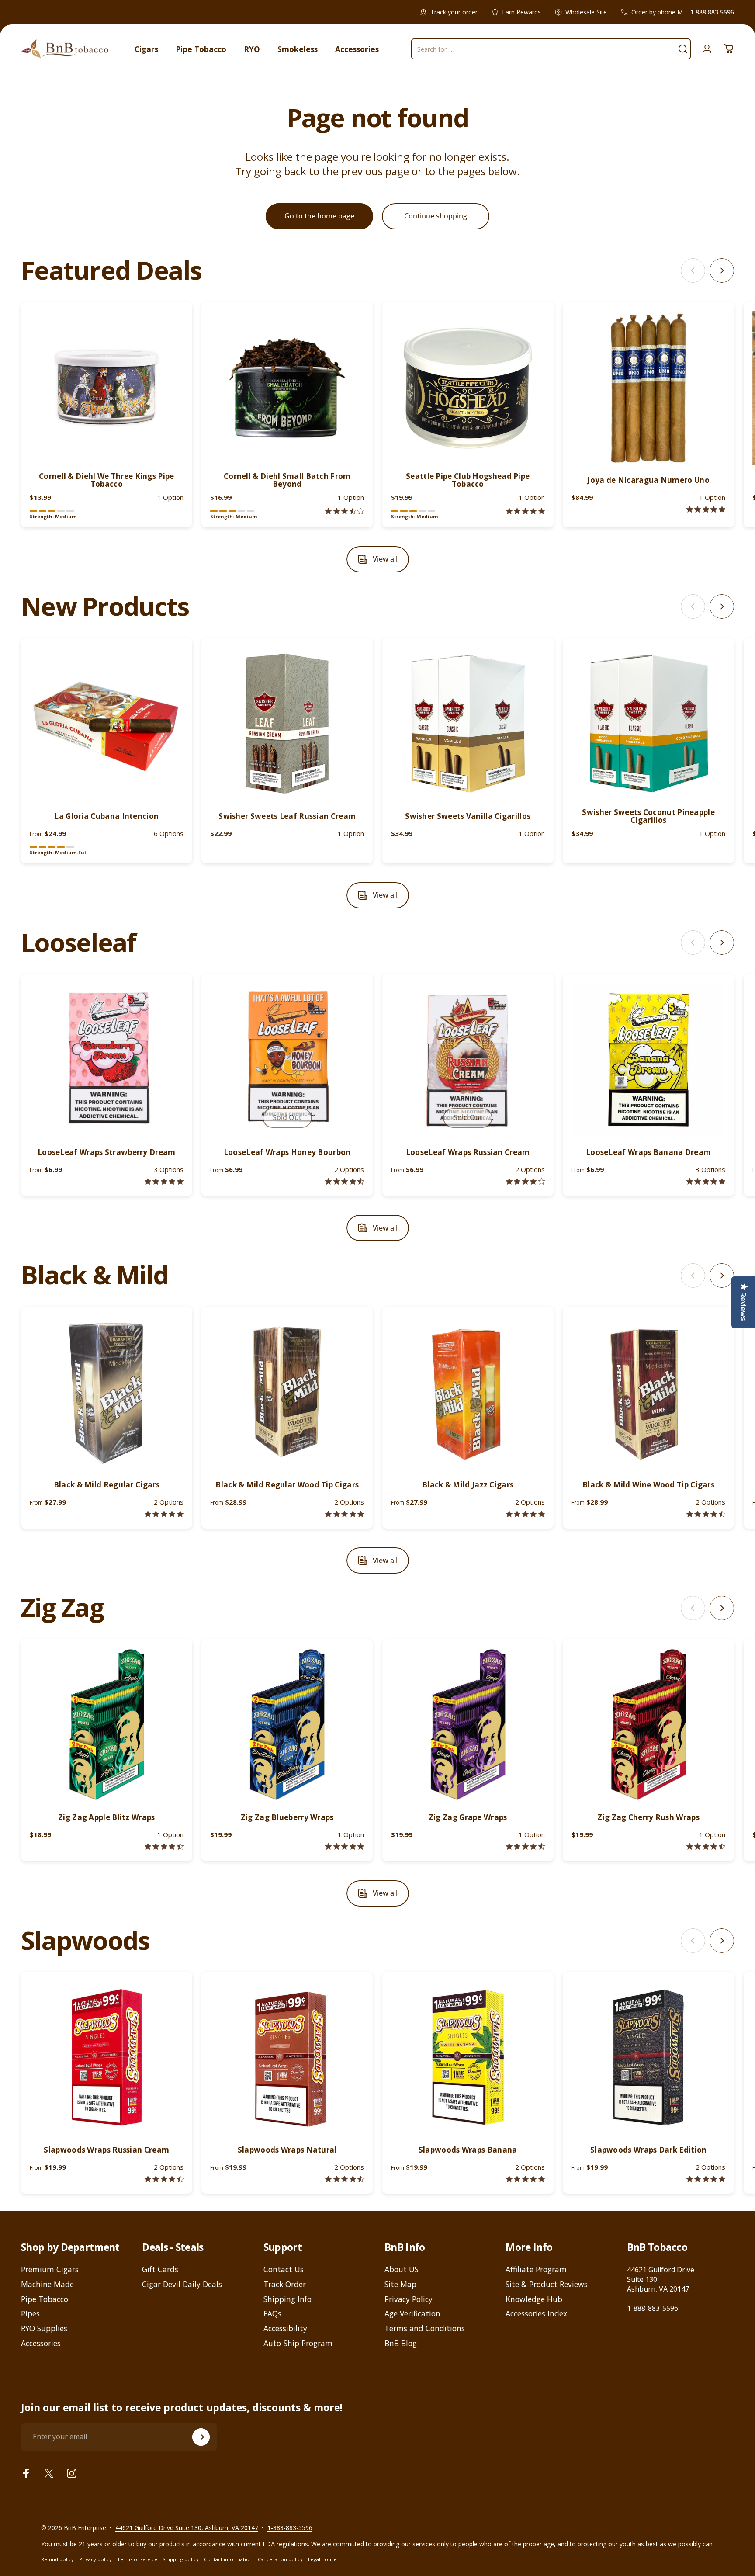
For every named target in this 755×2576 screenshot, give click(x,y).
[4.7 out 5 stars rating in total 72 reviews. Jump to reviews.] (706, 1846)
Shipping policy (181, 2559)
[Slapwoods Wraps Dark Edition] (648, 2057)
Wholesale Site (586, 12)
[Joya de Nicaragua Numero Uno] (648, 388)
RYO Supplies (44, 2329)
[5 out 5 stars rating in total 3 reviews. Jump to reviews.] (706, 2179)
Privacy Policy (409, 2299)
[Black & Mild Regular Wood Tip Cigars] (287, 1392)
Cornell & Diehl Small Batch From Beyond (287, 480)
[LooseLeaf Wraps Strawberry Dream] (107, 1060)
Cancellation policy (280, 2559)
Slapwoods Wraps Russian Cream (106, 2150)
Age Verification (412, 2314)
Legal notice (322, 2559)
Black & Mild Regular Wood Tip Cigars (287, 1485)
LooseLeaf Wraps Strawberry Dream (107, 1152)
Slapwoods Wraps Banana (468, 2150)
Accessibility (285, 2329)
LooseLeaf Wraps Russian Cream (468, 1152)
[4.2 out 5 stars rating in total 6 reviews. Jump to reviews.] (525, 1181)
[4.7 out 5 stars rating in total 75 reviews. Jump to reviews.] (525, 1846)
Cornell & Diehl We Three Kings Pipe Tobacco (107, 480)
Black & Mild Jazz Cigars (468, 1485)
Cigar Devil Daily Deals (182, 2285)
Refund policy (57, 2559)
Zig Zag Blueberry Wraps (287, 1817)
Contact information (228, 2559)
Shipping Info (287, 2299)
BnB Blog (401, 2344)
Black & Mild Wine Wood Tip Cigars (648, 1485)
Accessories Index (536, 2314)
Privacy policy (95, 2559)
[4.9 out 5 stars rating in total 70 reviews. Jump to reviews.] (345, 1846)
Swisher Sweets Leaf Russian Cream (287, 816)
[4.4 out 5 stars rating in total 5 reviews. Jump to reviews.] (345, 1181)
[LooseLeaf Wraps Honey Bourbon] (287, 1060)
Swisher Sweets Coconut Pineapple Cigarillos (648, 816)
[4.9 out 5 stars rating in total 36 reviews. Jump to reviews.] (525, 1514)
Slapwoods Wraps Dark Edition (648, 2150)
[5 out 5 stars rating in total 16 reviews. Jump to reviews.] (345, 1514)
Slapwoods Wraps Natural (287, 2150)
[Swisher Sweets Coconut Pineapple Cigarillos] (648, 724)
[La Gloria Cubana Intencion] (107, 724)
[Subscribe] (201, 2437)
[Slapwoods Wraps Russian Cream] (107, 2057)
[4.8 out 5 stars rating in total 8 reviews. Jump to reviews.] (164, 1181)
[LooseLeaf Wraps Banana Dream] (648, 1060)
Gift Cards (160, 2270)
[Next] (722, 270)
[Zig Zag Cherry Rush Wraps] (648, 1725)
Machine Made (47, 2285)
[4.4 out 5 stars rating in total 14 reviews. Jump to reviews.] (164, 2179)
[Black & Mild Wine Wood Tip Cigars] (648, 1392)
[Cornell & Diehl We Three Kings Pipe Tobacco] (107, 388)
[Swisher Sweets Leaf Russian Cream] (287, 724)
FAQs (272, 2314)
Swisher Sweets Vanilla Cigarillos (468, 816)
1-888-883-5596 (653, 2308)
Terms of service (137, 2559)
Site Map (400, 2285)
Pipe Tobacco (45, 2299)
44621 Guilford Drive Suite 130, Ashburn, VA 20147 (187, 2528)
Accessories (41, 2344)
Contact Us (284, 2270)
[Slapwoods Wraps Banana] (468, 2057)
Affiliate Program (536, 2270)
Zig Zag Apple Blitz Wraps (107, 1817)
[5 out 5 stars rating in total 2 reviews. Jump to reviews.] (525, 511)
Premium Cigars (50, 2270)
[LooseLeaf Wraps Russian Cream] (468, 1060)
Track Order (285, 2285)
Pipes (30, 2314)
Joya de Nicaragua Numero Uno (648, 480)
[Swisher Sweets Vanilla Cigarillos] (468, 724)
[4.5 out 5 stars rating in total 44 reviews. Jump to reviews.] (164, 1846)
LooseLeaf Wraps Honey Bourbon (287, 1152)
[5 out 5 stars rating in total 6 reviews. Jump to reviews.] (525, 2179)
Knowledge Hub (534, 2299)
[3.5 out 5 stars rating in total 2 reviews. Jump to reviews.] (345, 511)
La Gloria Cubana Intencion (106, 816)
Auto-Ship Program (298, 2344)
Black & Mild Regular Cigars (107, 1485)
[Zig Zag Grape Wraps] (468, 1725)
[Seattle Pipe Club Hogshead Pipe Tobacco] (468, 388)
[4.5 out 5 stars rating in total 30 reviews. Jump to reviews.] (706, 1514)
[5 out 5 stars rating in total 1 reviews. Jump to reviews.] (706, 509)
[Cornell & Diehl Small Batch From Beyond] (287, 388)
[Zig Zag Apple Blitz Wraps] (107, 1725)
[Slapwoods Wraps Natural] (287, 2057)
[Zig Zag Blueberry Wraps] (287, 1725)
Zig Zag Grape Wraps (468, 1817)
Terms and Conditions (425, 2329)
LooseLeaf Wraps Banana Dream (648, 1152)
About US (402, 2270)
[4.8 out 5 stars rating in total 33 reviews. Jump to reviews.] (164, 1514)
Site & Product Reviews (547, 2285)
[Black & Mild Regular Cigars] (107, 1392)
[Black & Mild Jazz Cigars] (468, 1392)
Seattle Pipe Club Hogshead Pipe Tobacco (468, 480)
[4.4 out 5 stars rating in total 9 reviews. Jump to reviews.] (345, 2179)
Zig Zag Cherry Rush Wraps (648, 1817)
